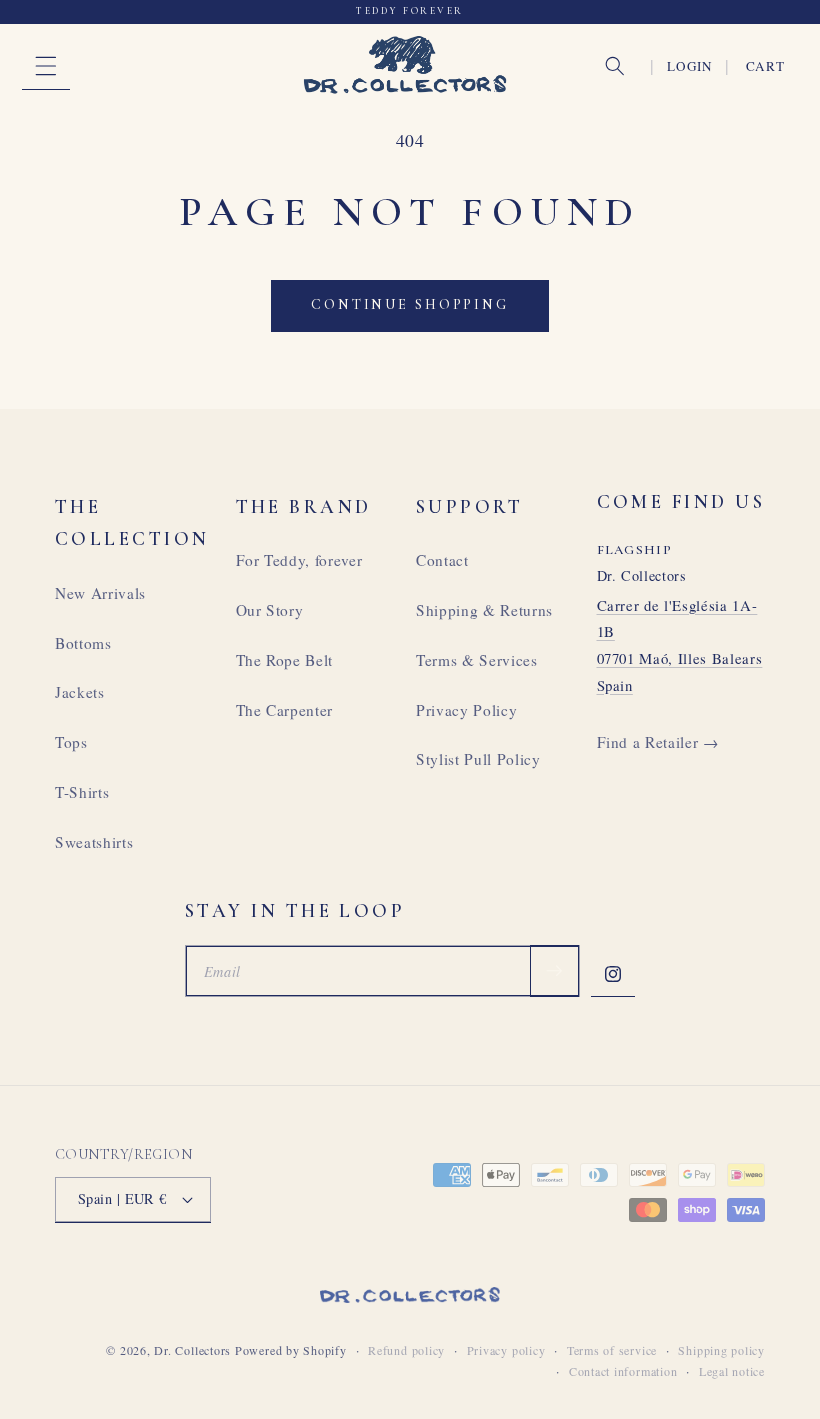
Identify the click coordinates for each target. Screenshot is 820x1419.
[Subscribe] (554, 971)
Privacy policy (506, 1350)
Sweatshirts (94, 842)
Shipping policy (721, 1350)
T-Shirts (82, 792)
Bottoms (83, 643)
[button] (46, 66)
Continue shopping (410, 304)
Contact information (623, 1371)
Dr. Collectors (192, 1350)
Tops (71, 742)
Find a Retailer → (658, 742)
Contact (442, 560)
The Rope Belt (285, 660)
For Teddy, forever (299, 560)
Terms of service (612, 1350)
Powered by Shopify (291, 1350)
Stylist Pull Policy (478, 759)
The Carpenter (285, 710)
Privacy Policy (466, 710)
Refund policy (406, 1350)
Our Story (270, 610)
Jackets (80, 692)
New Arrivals (100, 593)
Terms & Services (477, 660)
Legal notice (732, 1371)
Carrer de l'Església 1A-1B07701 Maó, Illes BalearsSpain (680, 645)
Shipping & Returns (484, 610)
